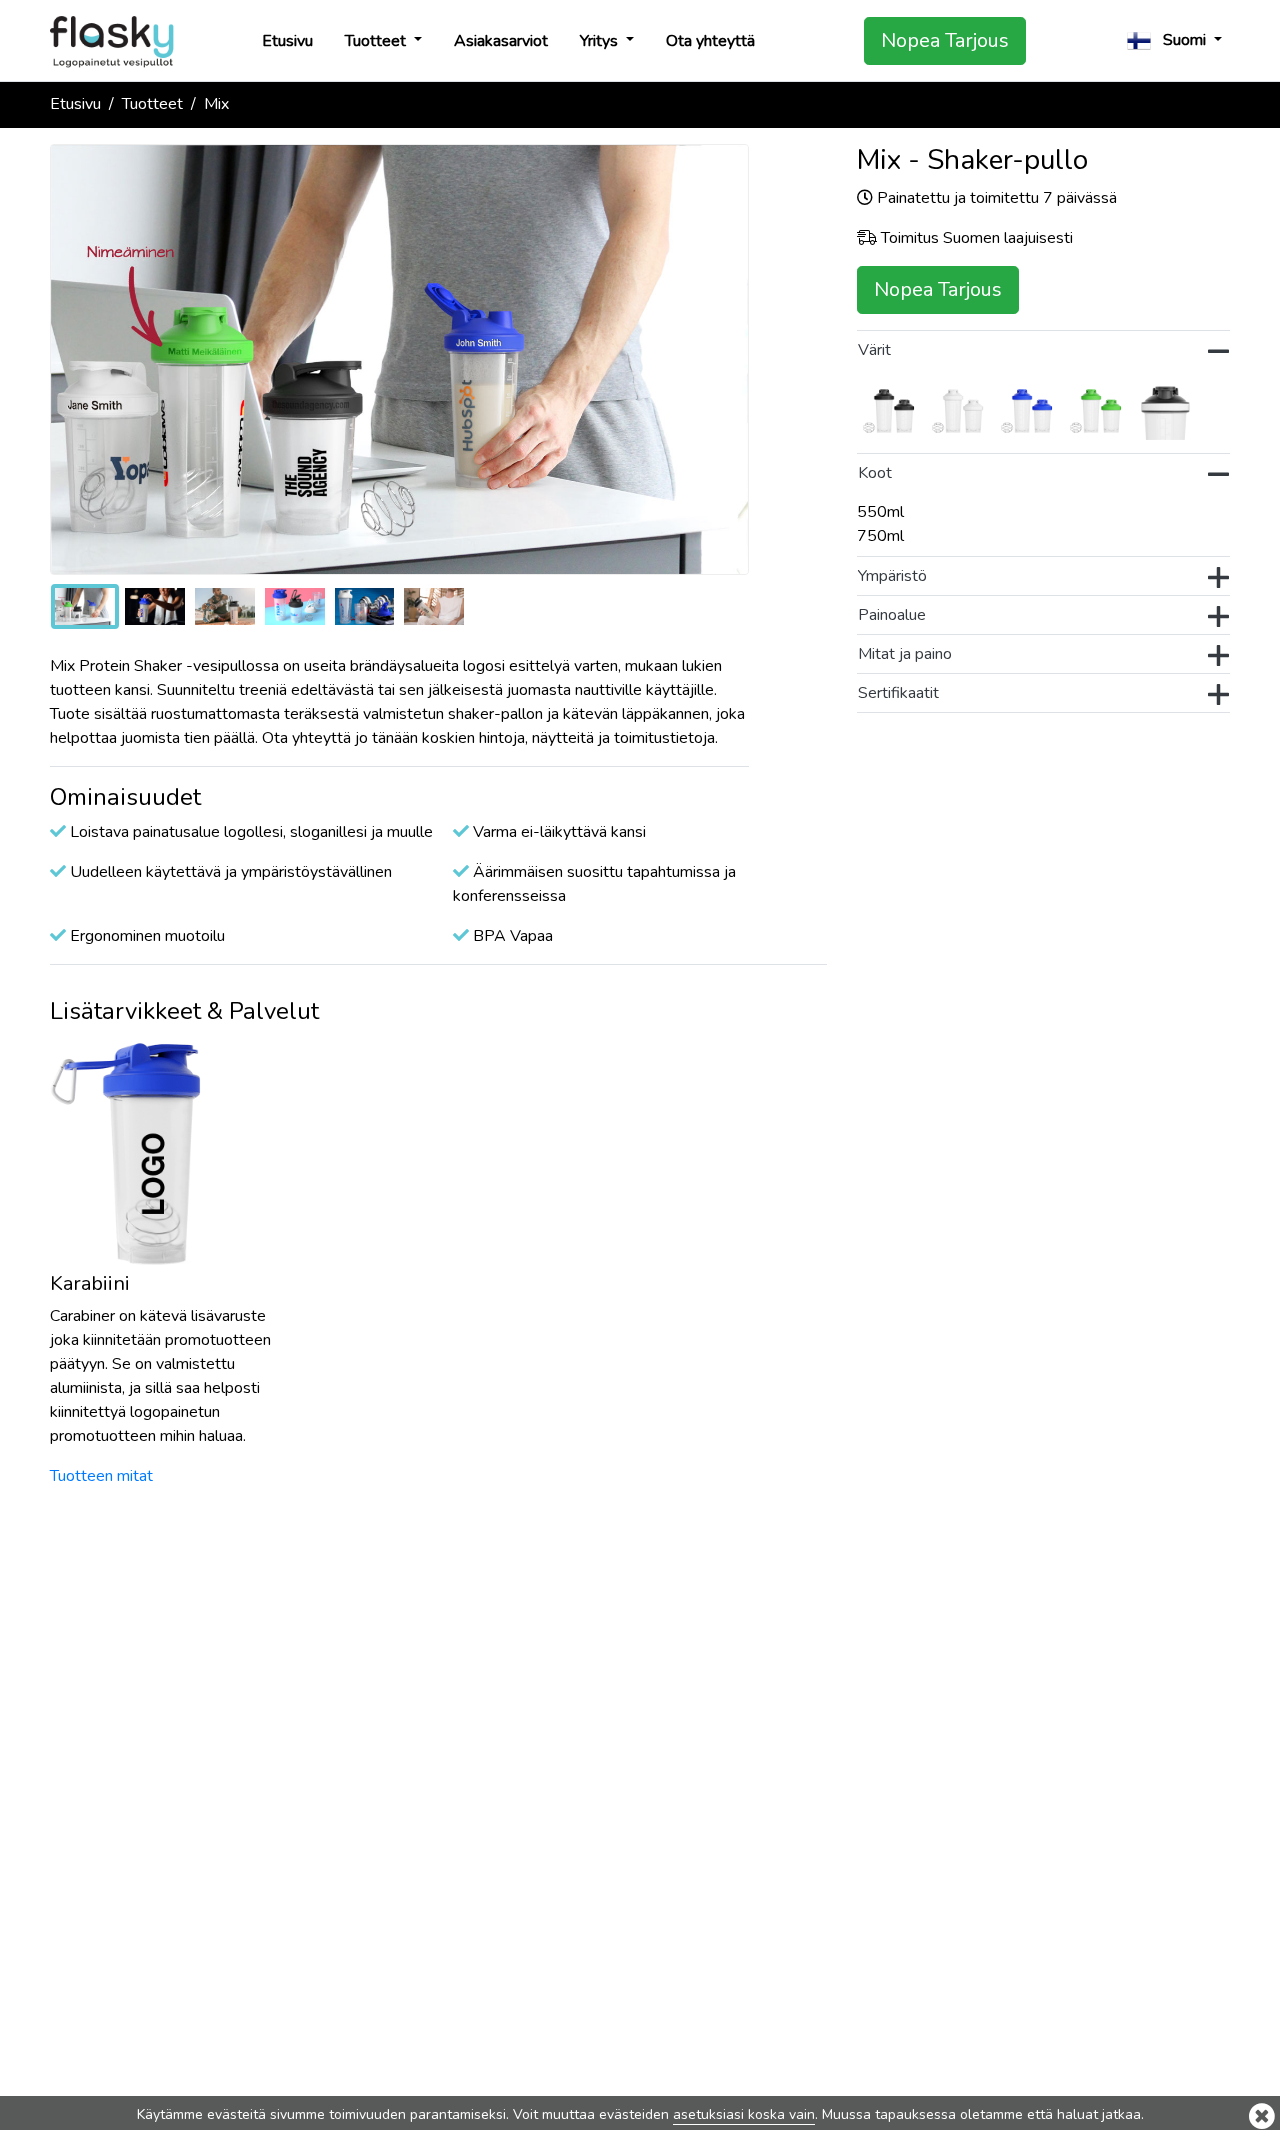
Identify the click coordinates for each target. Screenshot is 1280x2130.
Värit (874, 350)
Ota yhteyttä (710, 41)
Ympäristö (892, 576)
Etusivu (287, 41)
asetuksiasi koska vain (744, 2114)
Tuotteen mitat (101, 1476)
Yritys (601, 41)
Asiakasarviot (501, 41)
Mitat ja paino (905, 654)
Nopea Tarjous (945, 40)
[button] (1174, 40)
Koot (875, 473)
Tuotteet (377, 41)
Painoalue (892, 615)
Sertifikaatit (898, 693)
